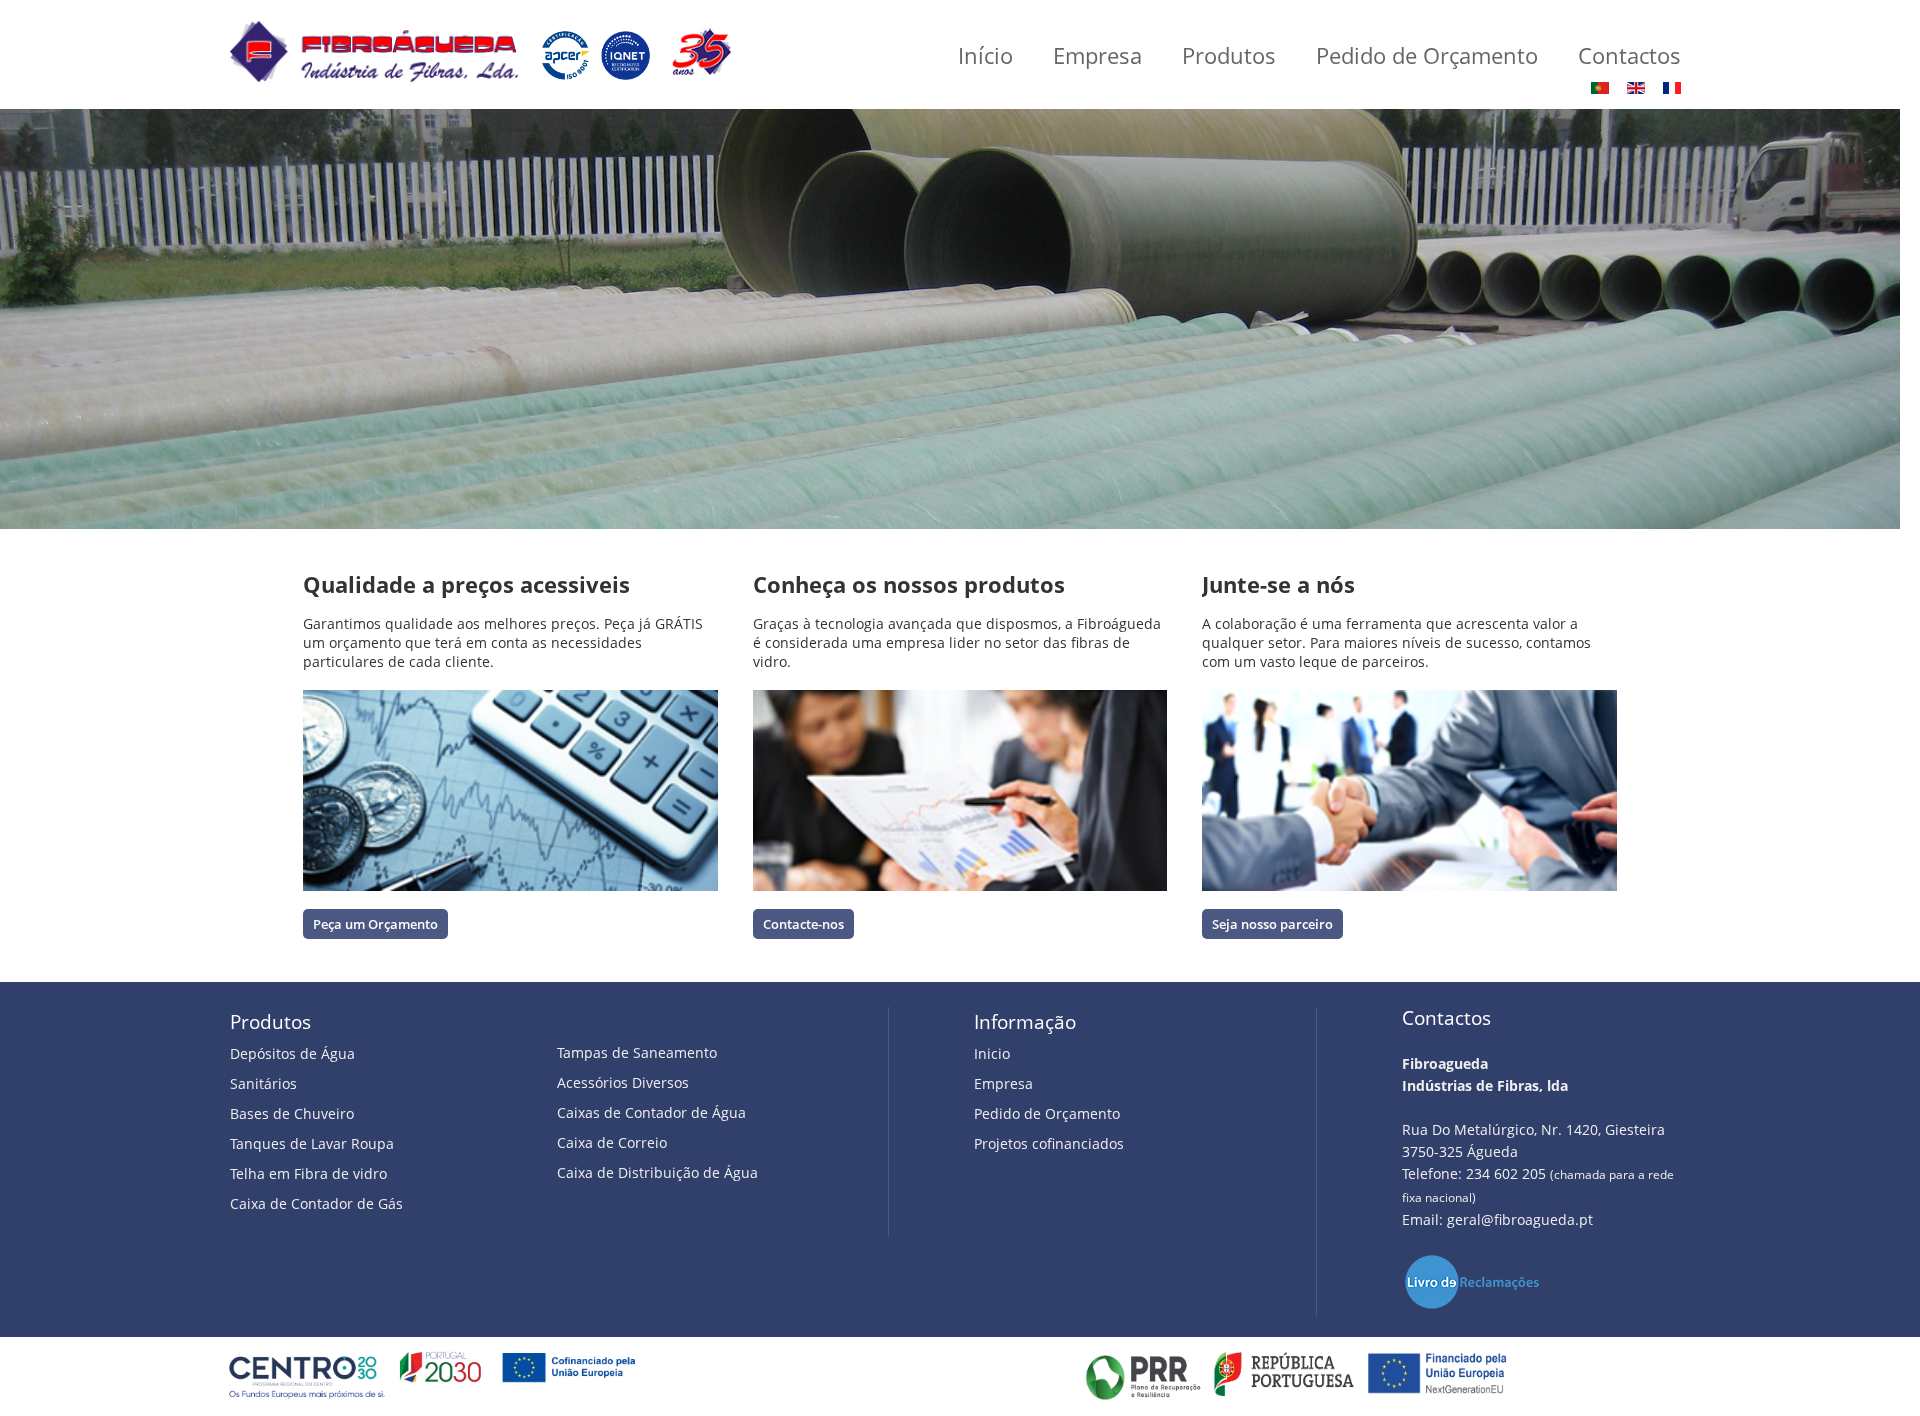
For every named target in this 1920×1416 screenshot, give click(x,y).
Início (985, 55)
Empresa (1097, 55)
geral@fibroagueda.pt (1520, 1219)
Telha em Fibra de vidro (308, 1173)
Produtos (1229, 55)
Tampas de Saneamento (637, 1052)
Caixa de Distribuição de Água (657, 1172)
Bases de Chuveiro (292, 1113)
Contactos (1629, 55)
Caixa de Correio (612, 1142)
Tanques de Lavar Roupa (312, 1143)
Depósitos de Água (292, 1053)
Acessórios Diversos (623, 1082)
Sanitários (263, 1083)
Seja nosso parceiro (1272, 924)
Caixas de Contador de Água (651, 1112)
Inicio (992, 1053)
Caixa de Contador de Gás (316, 1203)
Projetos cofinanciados (1049, 1143)
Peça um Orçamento (375, 924)
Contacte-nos (803, 924)
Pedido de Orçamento (1427, 55)
